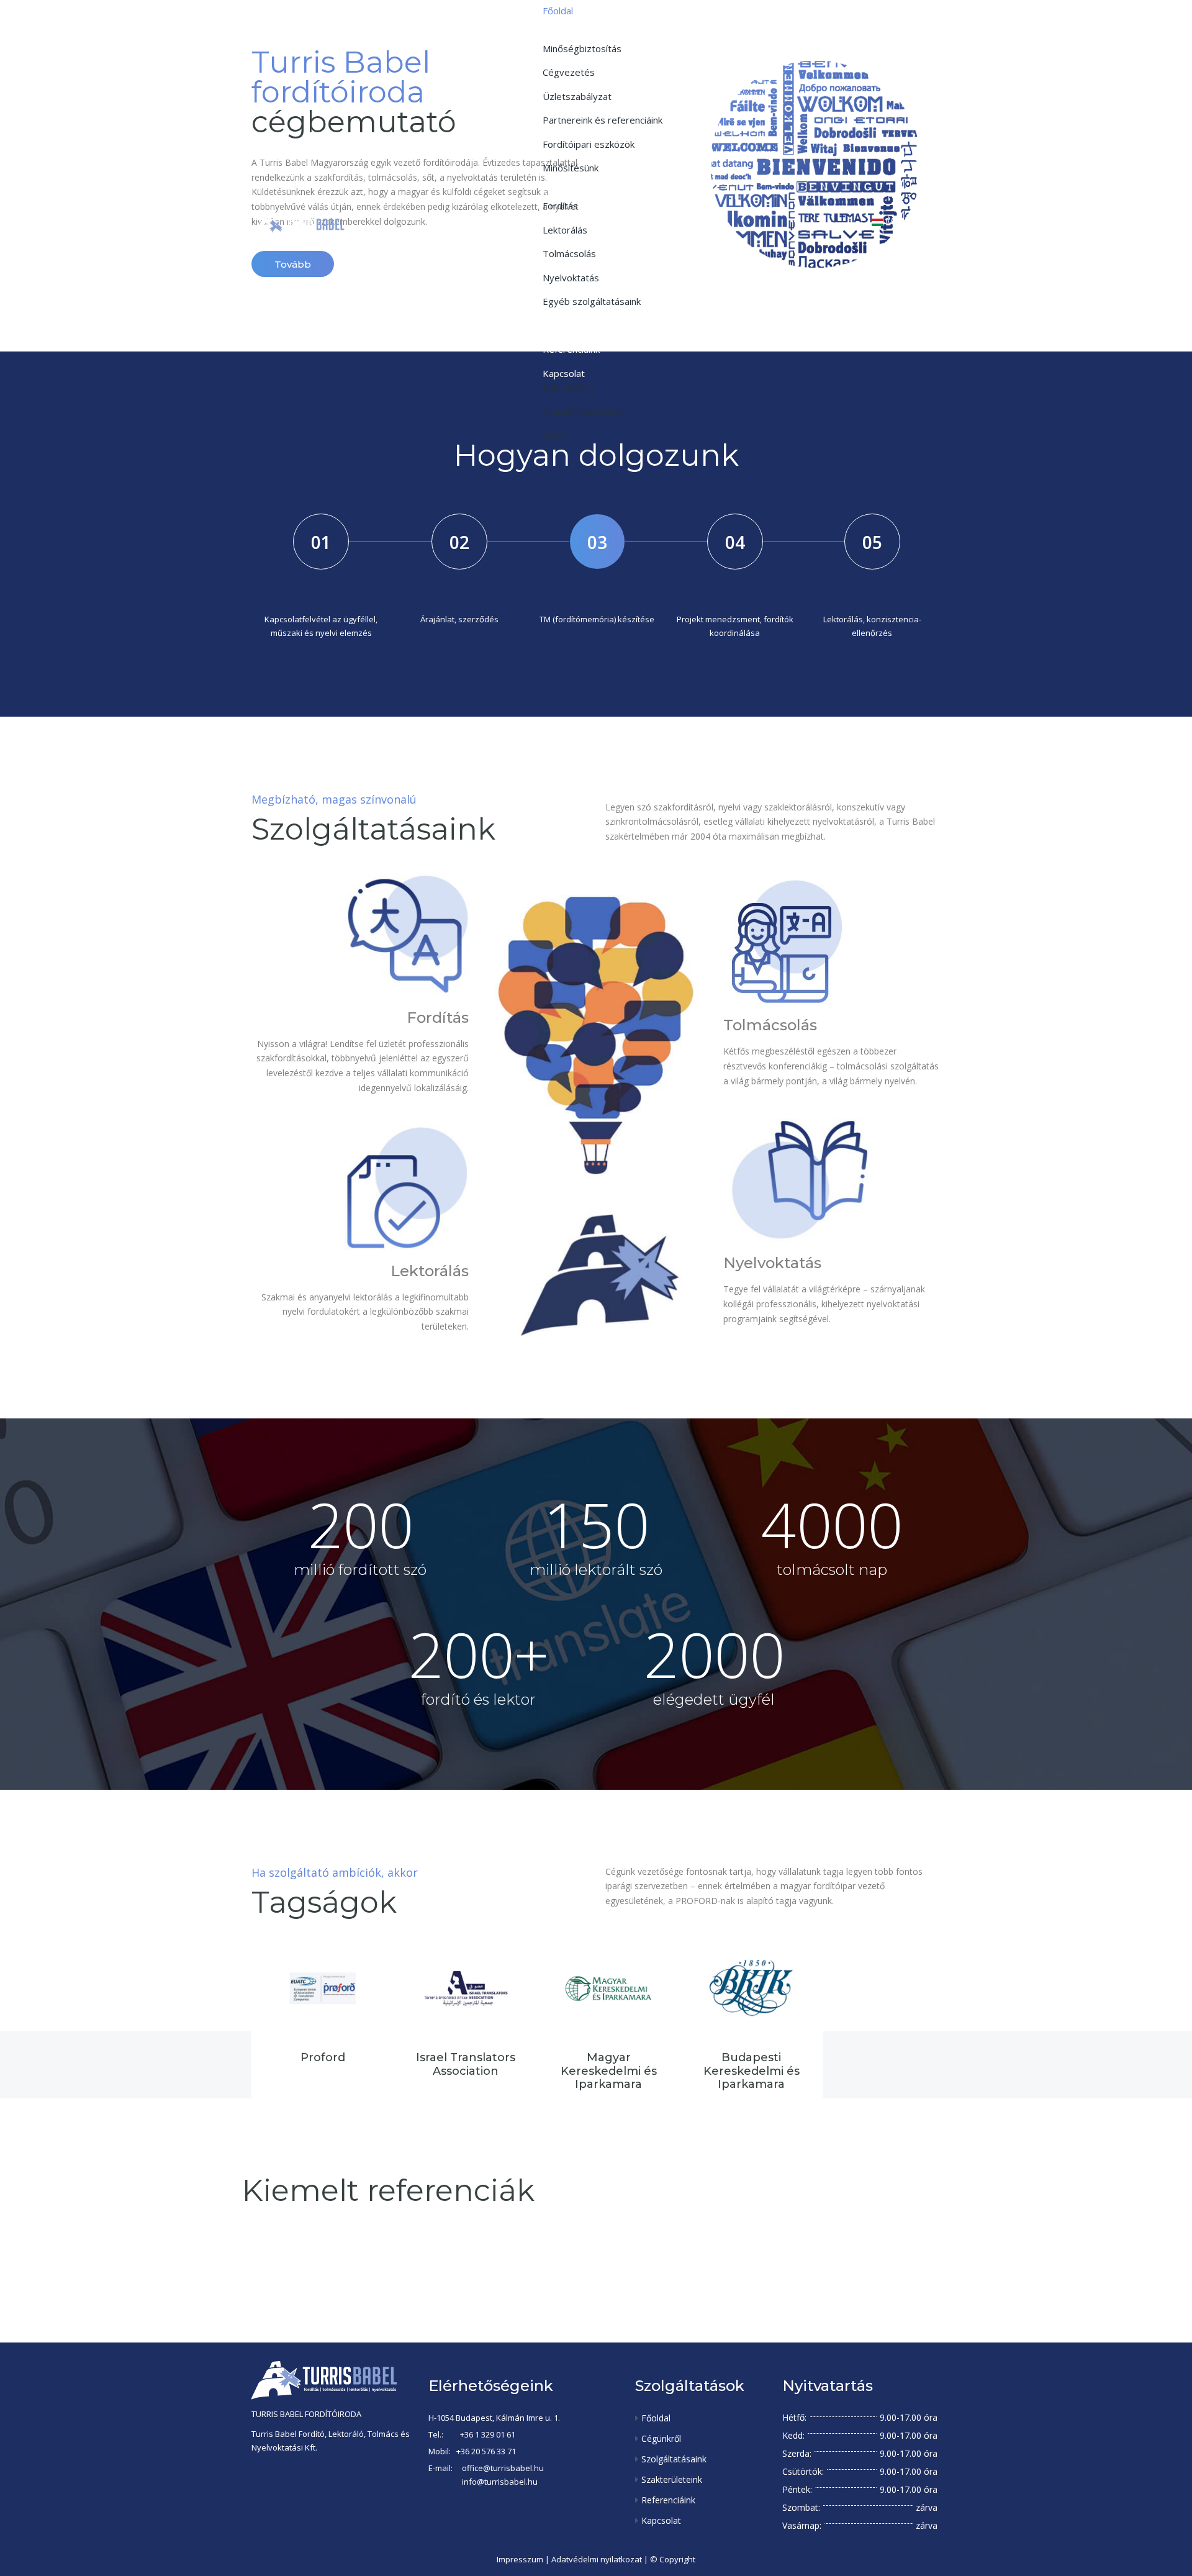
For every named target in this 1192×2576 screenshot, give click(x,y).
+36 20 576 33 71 (486, 2451)
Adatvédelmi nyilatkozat (597, 2559)
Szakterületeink (672, 2479)
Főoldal (656, 2418)
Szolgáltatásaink (674, 2459)
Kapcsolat (661, 2520)
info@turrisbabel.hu (500, 2482)
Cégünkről (661, 2438)
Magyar (903, 222)
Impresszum (520, 2559)
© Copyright (673, 2559)
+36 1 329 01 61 (488, 2434)
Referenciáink (668, 2500)
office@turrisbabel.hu (503, 2468)
